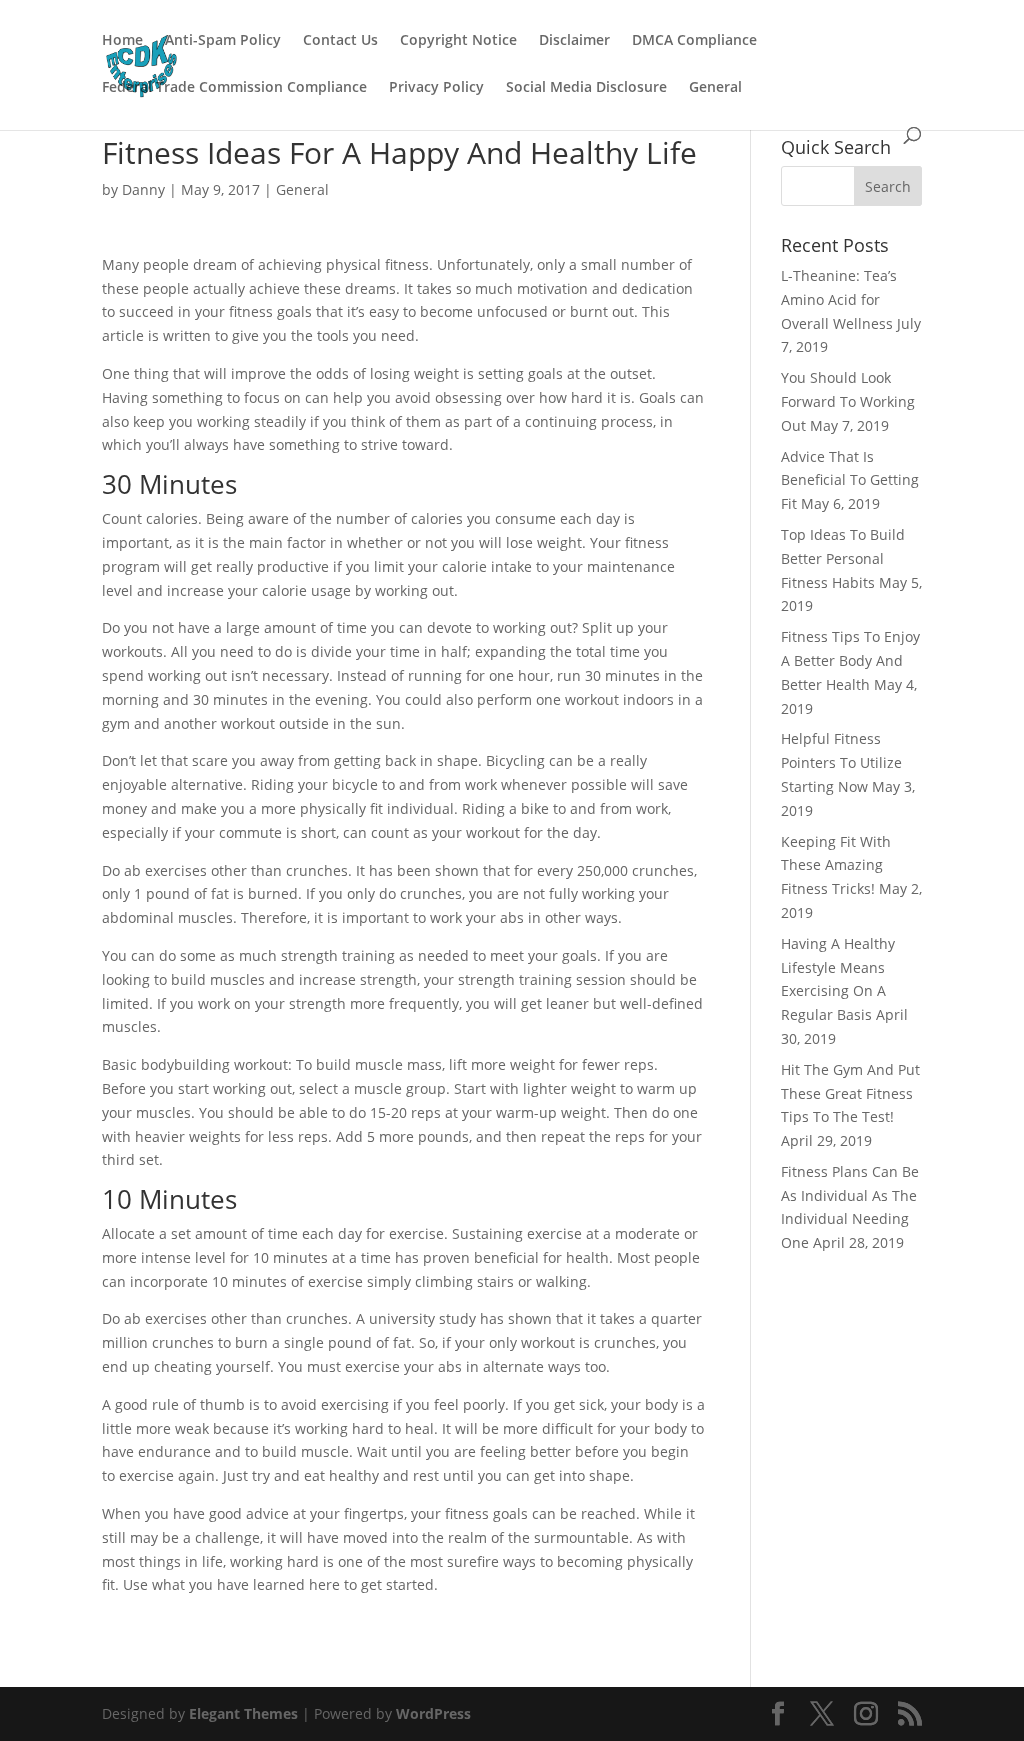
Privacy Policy (436, 88)
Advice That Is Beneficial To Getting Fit (850, 480)
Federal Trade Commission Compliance (234, 88)
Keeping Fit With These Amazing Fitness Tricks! (836, 865)
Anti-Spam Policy (223, 41)
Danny (143, 189)
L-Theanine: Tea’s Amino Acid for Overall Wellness (839, 299)
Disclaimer (574, 41)
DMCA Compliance (694, 41)
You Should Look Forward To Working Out (848, 401)
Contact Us (340, 41)
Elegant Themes (243, 1713)
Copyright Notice (458, 41)
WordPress (433, 1713)
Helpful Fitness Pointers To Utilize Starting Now (841, 762)
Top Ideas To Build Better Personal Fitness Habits (843, 558)
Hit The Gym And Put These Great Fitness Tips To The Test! (850, 1093)
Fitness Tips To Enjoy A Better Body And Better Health (850, 660)
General (715, 88)
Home (122, 41)
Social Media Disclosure (586, 88)
